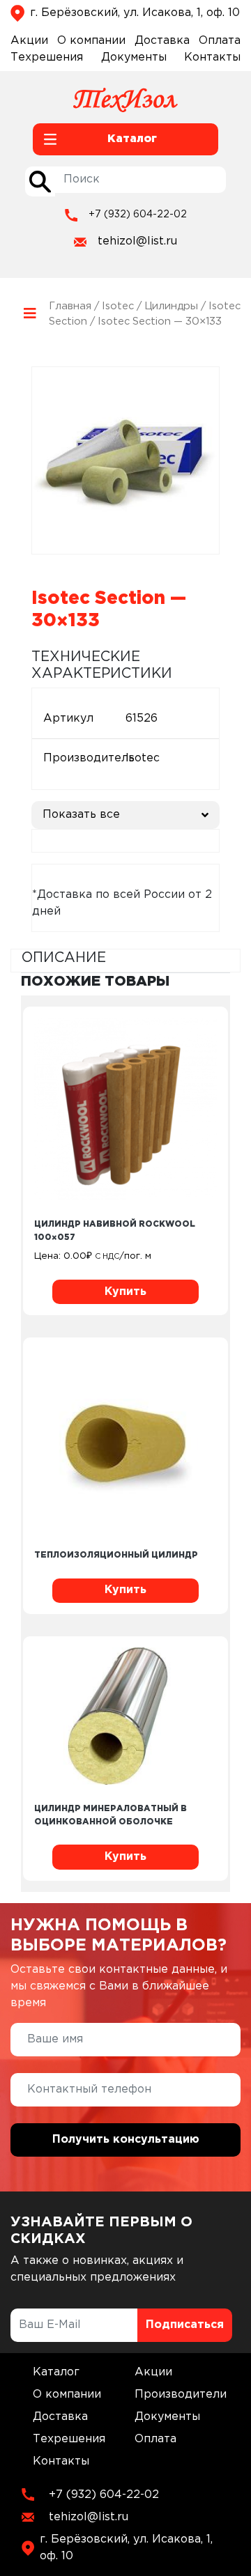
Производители (181, 2395)
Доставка (162, 41)
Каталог (56, 2372)
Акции (29, 41)
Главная (70, 306)
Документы (134, 57)
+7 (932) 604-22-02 (138, 215)
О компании (91, 41)
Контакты (212, 57)
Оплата (220, 41)
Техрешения (47, 57)
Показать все (81, 815)
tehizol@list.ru (137, 241)
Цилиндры (171, 306)
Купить (125, 1292)
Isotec (118, 306)
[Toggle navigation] (30, 314)
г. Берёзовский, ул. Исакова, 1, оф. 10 (135, 13)
